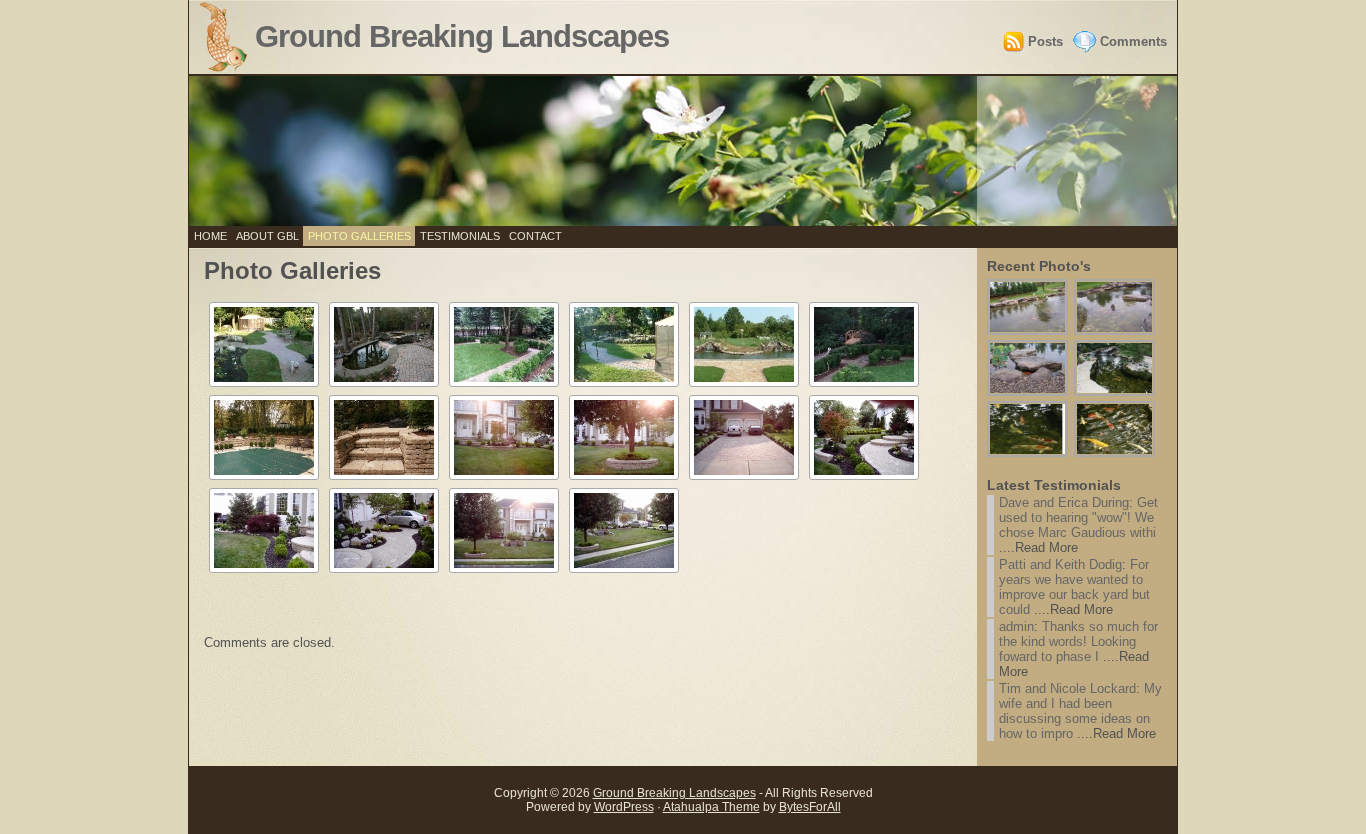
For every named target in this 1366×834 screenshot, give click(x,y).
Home (210, 236)
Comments (1133, 41)
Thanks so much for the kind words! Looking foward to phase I (1078, 641)
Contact (535, 236)
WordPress (624, 807)
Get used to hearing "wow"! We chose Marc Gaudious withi (1078, 517)
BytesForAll (810, 807)
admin (1016, 626)
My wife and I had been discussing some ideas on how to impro (1080, 711)
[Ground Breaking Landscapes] (683, 151)
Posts (1045, 41)
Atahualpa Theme (711, 807)
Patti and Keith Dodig (1060, 564)
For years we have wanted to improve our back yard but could (1074, 587)
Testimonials (460, 236)
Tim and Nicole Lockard (1067, 688)
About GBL (267, 236)
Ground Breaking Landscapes (462, 36)
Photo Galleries (359, 236)
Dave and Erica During (1064, 502)
